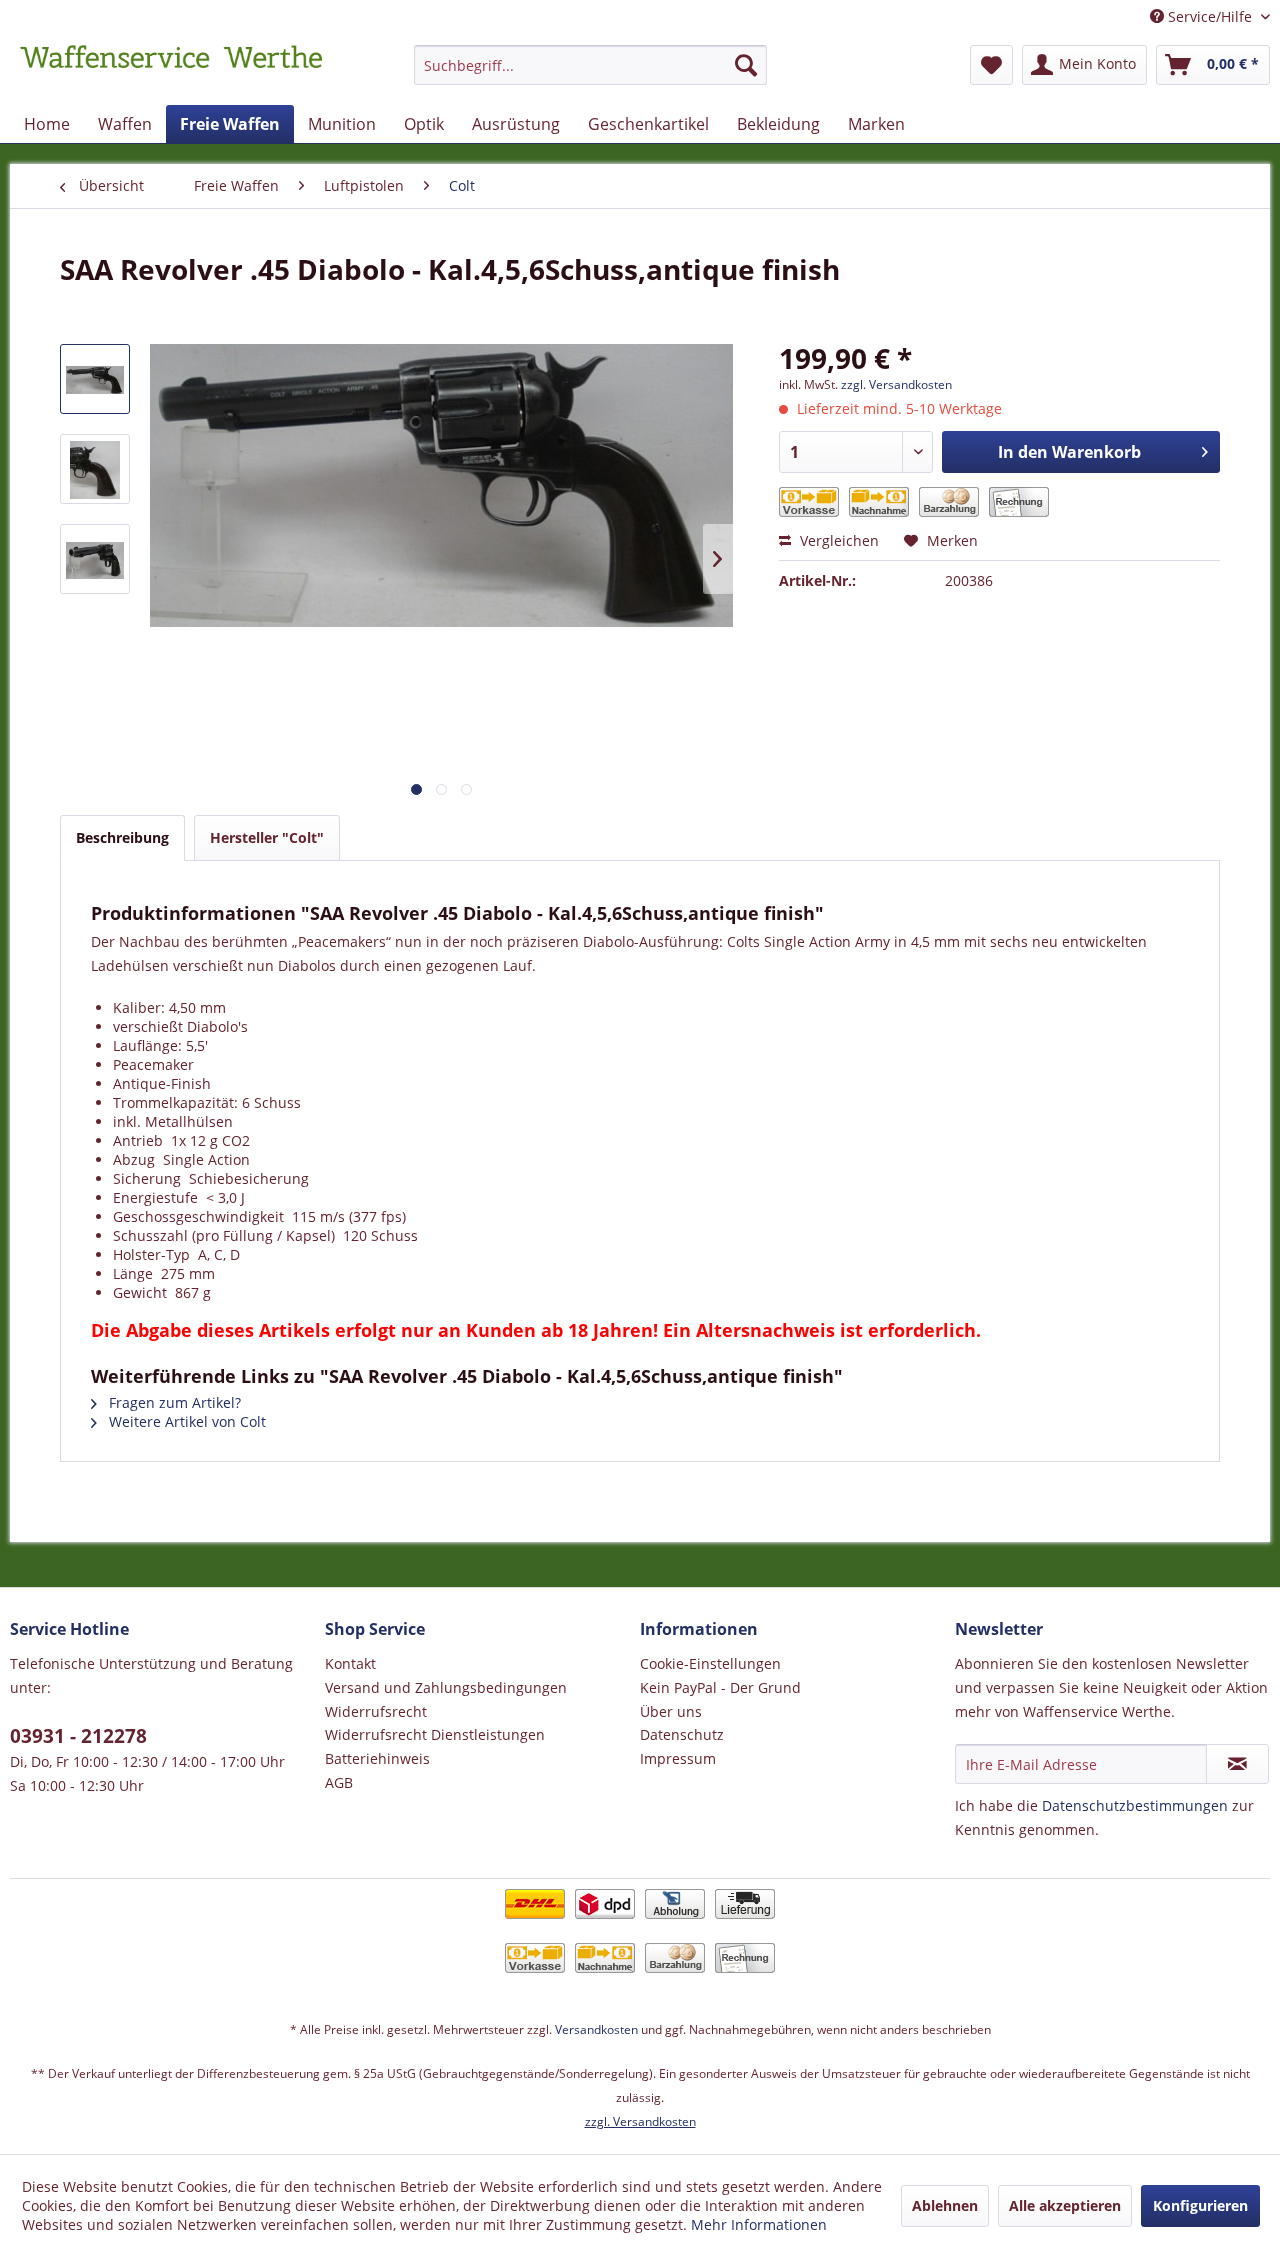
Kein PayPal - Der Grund (720, 1687)
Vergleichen (837, 540)
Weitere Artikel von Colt (185, 1421)
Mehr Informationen (759, 2224)
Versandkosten (596, 2029)
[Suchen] (746, 65)
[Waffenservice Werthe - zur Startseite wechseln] (171, 70)
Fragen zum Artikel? (173, 1402)
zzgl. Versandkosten (896, 384)
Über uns (671, 1711)
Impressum (678, 1758)
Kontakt (350, 1663)
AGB (339, 1782)
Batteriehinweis (377, 1758)
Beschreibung (122, 837)
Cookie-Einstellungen (710, 1663)
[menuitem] (590, 74)
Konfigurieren (1200, 2205)
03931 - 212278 (78, 1736)
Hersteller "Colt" (267, 837)
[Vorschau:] (95, 379)
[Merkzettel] (991, 65)
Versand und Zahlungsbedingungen (446, 1687)
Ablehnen (945, 2205)
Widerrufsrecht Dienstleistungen (435, 1734)
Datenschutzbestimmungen (1135, 1805)
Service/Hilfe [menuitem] (1210, 16)
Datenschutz (682, 1734)
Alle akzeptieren (1065, 2205)
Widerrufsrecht (376, 1711)
